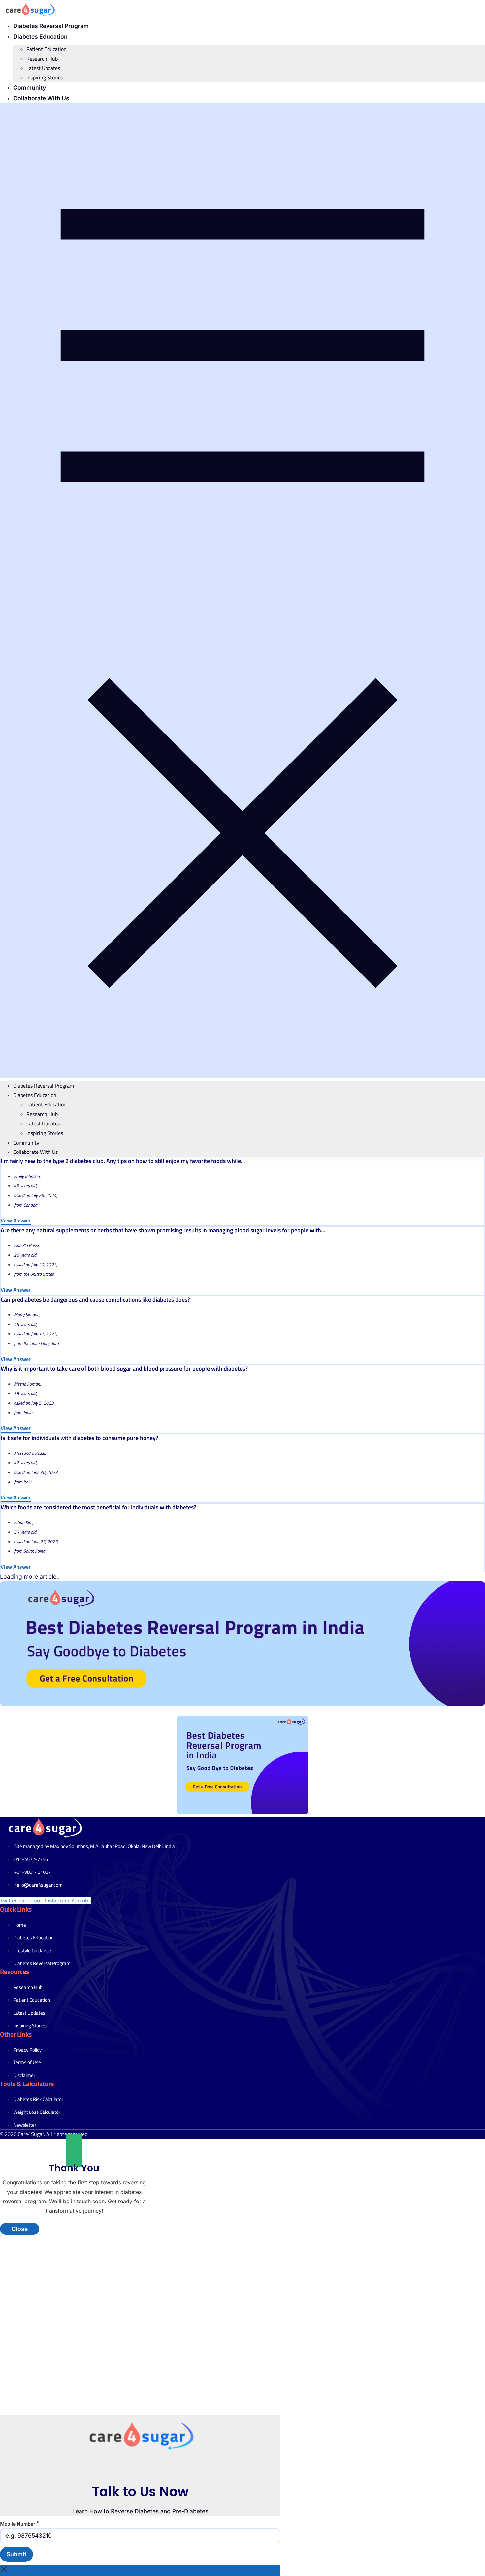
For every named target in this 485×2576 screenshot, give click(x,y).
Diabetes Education (40, 36)
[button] (242, 591)
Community (30, 88)
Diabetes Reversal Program (51, 26)
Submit (16, 2554)
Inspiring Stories (45, 77)
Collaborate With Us (41, 98)
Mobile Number (20, 2523)
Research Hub (42, 59)
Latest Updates (43, 68)
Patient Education (47, 49)
